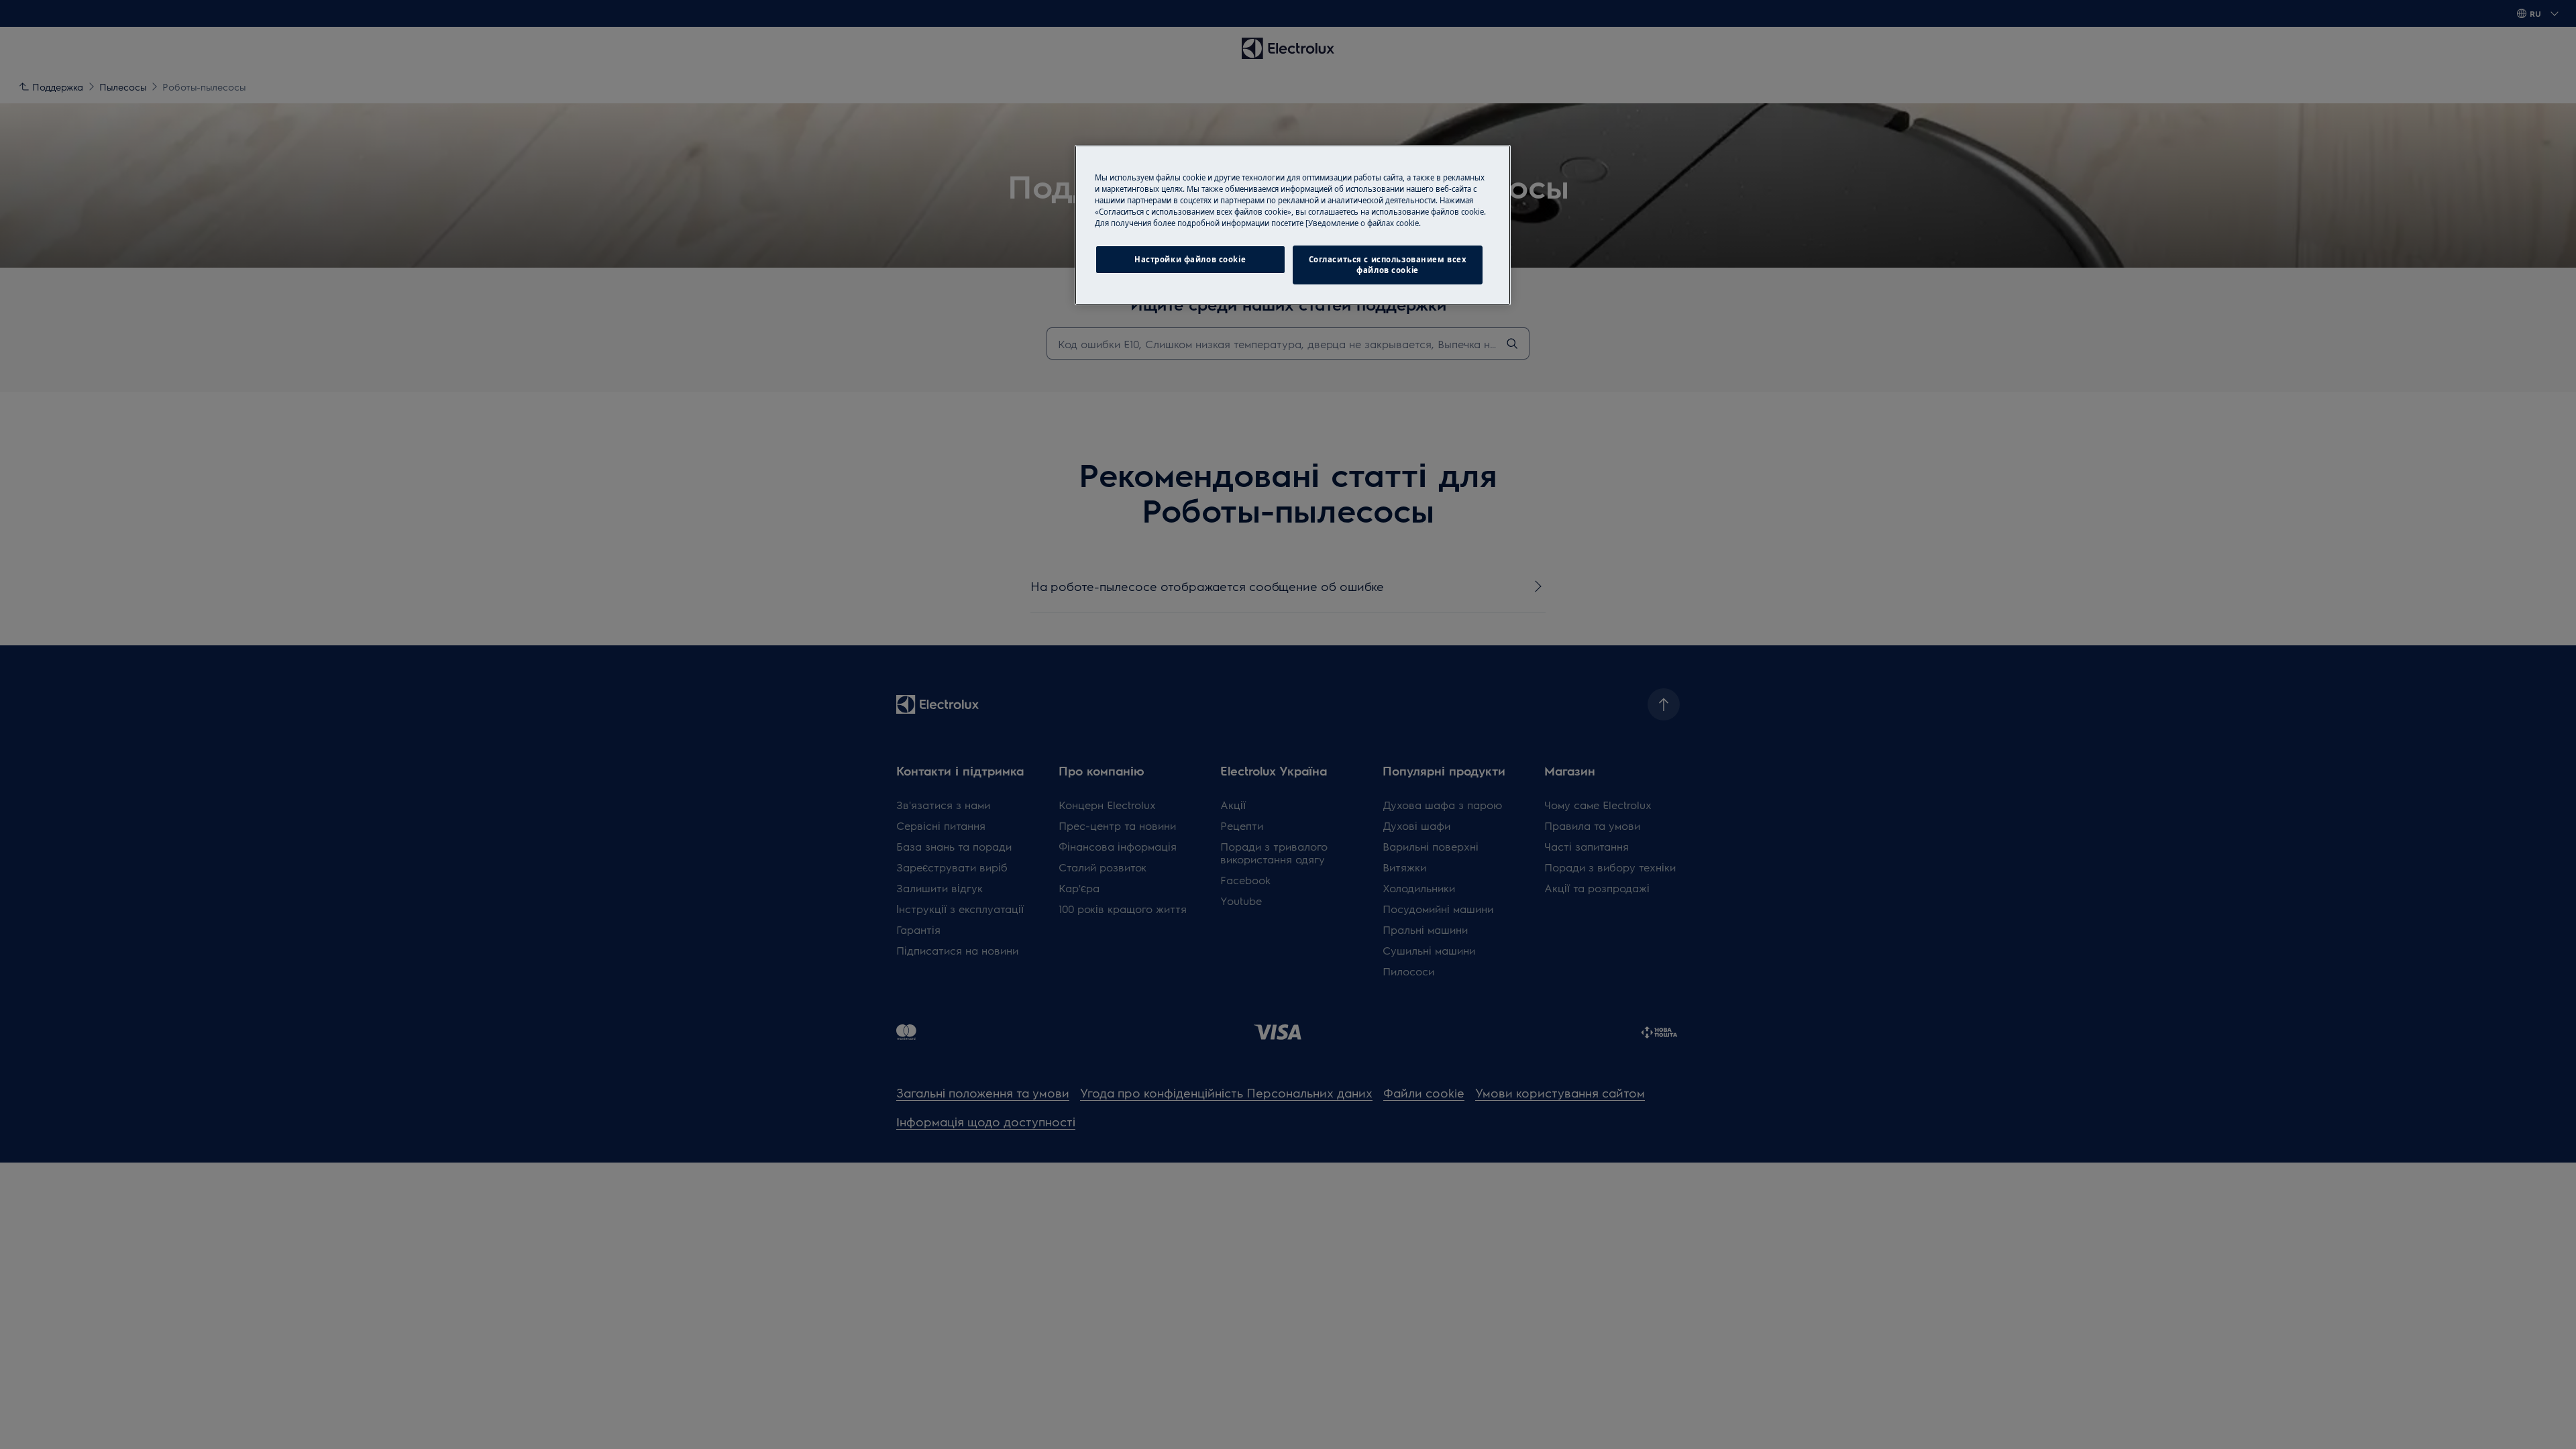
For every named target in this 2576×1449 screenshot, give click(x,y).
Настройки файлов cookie (1190, 259)
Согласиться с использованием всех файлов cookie (1388, 265)
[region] (1293, 225)
